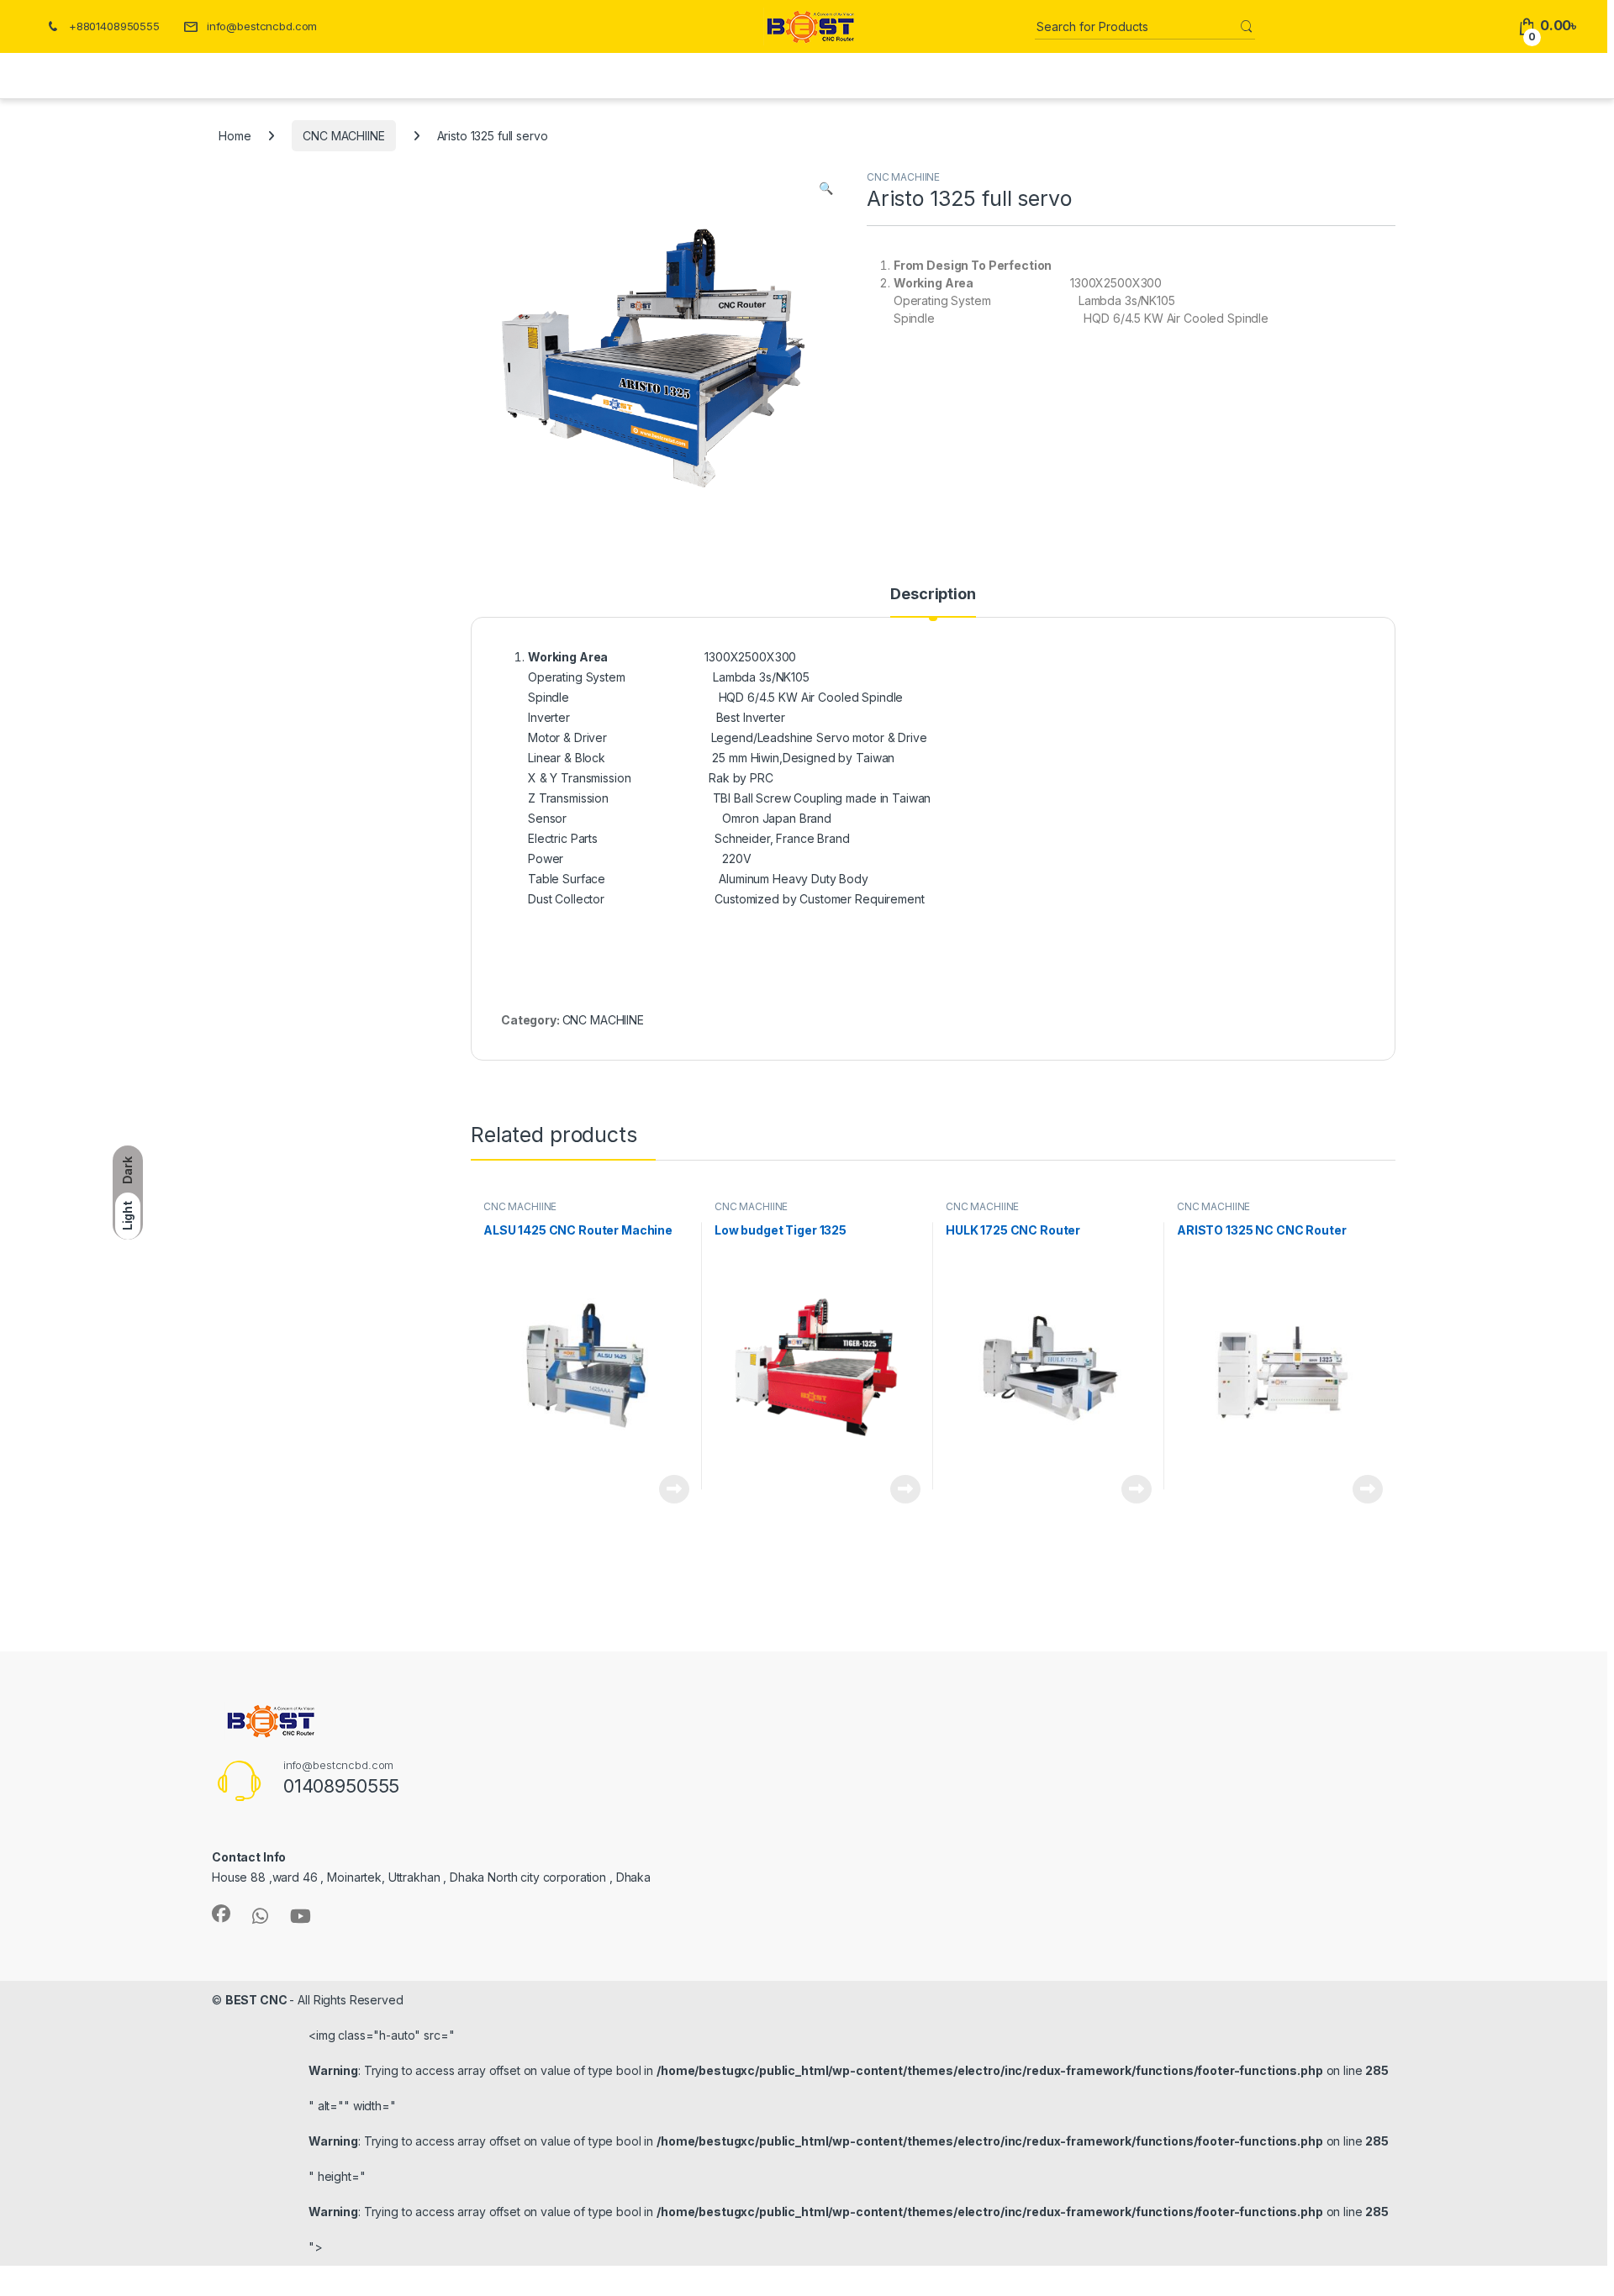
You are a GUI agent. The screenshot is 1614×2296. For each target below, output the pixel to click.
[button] (826, 188)
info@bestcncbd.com (262, 26)
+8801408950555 (114, 26)
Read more (674, 1489)
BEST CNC (258, 2000)
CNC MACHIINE (343, 136)
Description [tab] (933, 595)
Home (235, 136)
